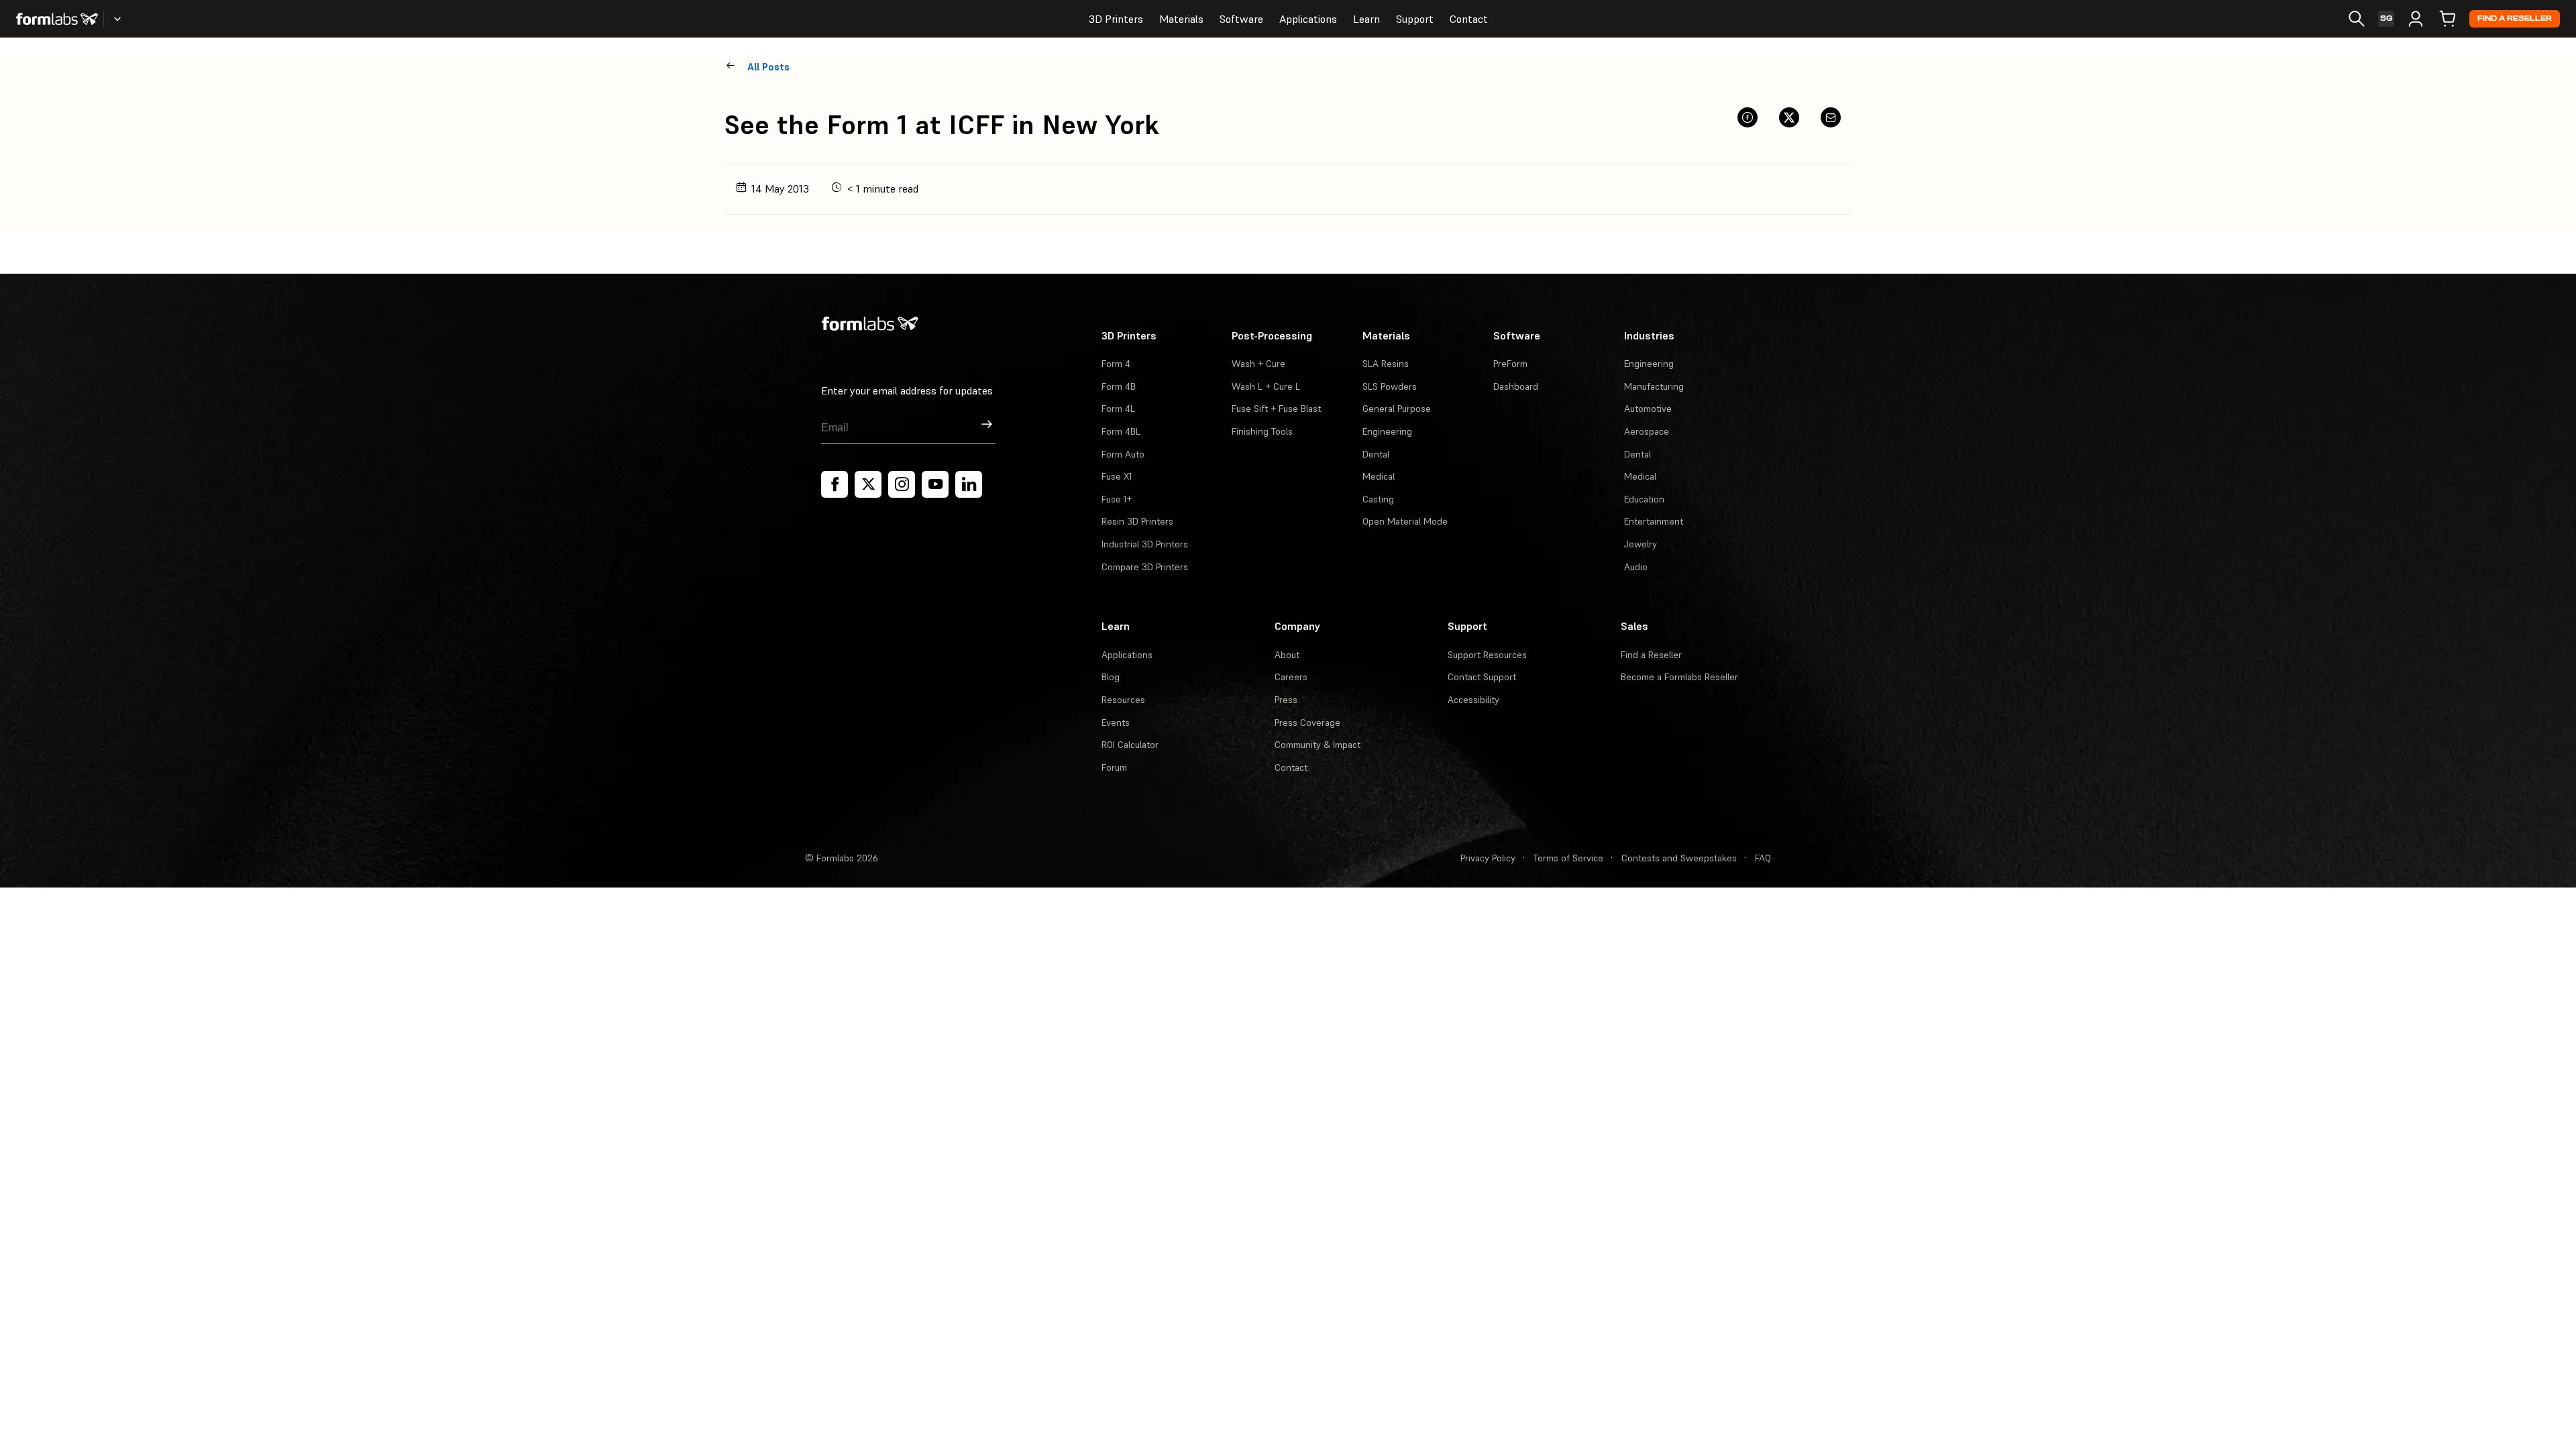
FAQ (1763, 858)
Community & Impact (1318, 745)
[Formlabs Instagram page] (902, 484)
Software (1241, 19)
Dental (1376, 454)
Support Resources (1487, 655)
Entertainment (1654, 521)
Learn (1366, 19)
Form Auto (1123, 454)
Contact (1469, 19)
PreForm (1510, 364)
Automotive (1648, 409)
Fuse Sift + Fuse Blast (1276, 409)
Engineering (1387, 431)
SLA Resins (1386, 364)
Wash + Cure (1258, 364)
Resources (1123, 700)
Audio (1636, 567)
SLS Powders (1390, 386)
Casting (1378, 499)
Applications (1308, 19)
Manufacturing (1654, 386)
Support (1415, 19)
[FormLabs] (57, 19)
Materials (1181, 19)
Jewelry (1641, 544)
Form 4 (1116, 364)
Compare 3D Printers (1145, 567)
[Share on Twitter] (1789, 117)
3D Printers (1116, 19)
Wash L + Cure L (1266, 386)
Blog (1111, 677)
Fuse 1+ (1117, 499)
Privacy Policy (1488, 858)
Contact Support (1482, 677)
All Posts (768, 67)
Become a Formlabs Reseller (1679, 677)
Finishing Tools (1262, 431)
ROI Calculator (1130, 745)
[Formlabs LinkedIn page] (969, 484)
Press (1286, 700)
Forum (1114, 767)
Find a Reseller (2515, 18)
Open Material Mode (1405, 521)
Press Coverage (1307, 722)
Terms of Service (1568, 858)
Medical (1379, 476)
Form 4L (1118, 409)
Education (1644, 499)
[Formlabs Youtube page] (935, 484)
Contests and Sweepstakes (1679, 858)
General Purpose (1397, 409)
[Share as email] (1831, 117)
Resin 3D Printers (1137, 521)
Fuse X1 (1117, 476)
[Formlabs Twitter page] (868, 484)
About (1287, 655)
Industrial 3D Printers (1145, 544)
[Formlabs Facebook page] (835, 484)
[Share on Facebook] (1748, 117)
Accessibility (1473, 700)
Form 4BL (1121, 431)
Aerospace (1647, 431)
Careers (1291, 677)
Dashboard (1516, 386)
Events (1116, 722)
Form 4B (1119, 386)
